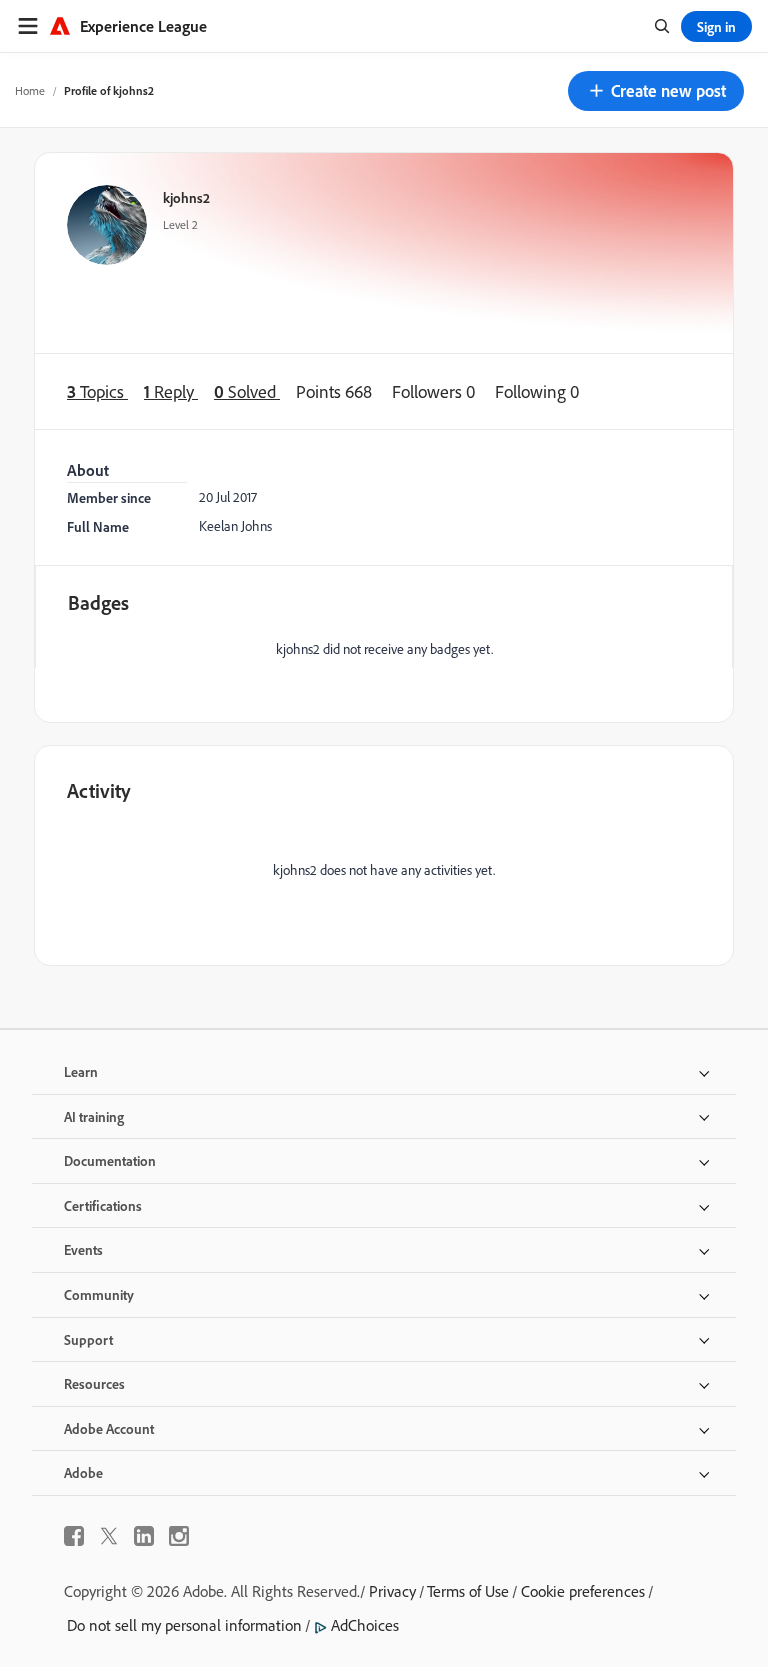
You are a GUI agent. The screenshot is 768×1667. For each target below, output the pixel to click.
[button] (656, 91)
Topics (97, 391)
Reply (171, 391)
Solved (247, 391)
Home (30, 90)
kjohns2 (186, 197)
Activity (99, 790)
